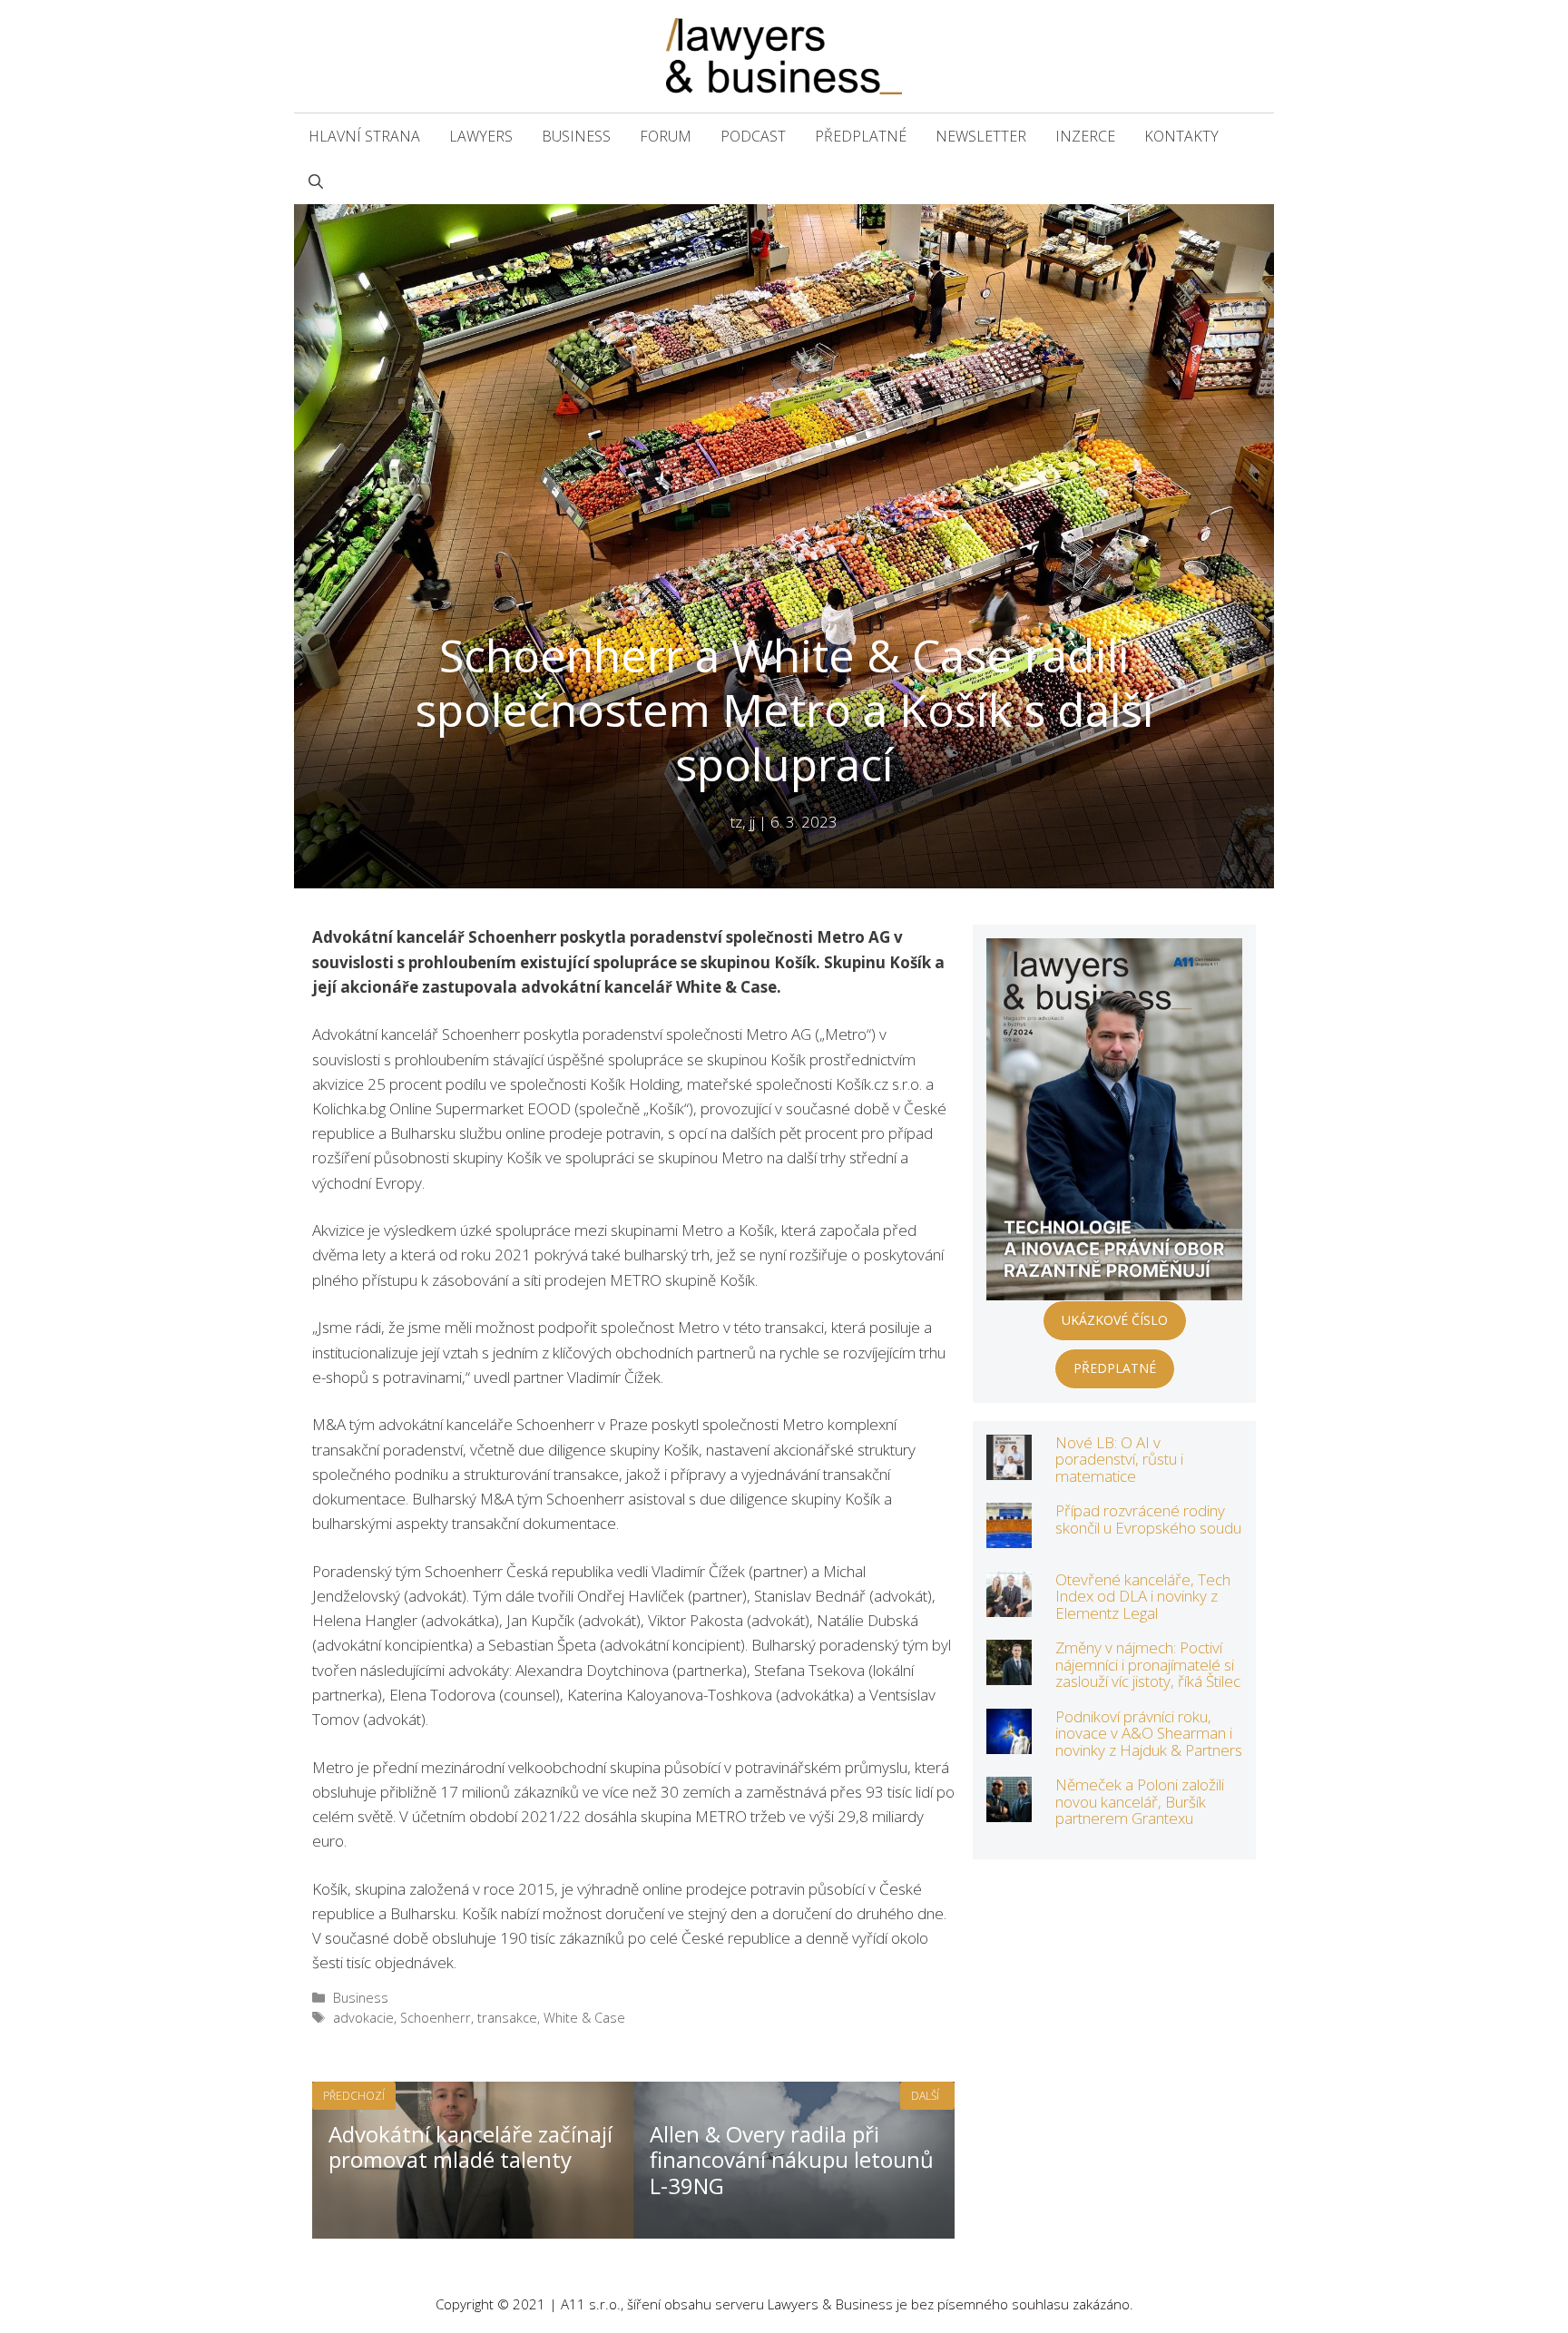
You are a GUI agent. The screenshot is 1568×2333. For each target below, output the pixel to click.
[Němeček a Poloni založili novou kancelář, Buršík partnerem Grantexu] (1009, 1810)
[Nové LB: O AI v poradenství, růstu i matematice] (1009, 1467)
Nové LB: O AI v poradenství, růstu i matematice (1119, 1459)
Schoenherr (436, 2018)
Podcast (753, 136)
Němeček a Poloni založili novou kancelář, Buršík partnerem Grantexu (1140, 1801)
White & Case (584, 2018)
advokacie (363, 2018)
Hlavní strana (364, 136)
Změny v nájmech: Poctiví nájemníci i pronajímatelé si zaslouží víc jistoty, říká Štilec (1148, 1664)
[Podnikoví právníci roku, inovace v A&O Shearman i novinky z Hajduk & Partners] (1009, 1741)
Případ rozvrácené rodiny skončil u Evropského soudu (1148, 1519)
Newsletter (981, 136)
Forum (666, 136)
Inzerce (1085, 136)
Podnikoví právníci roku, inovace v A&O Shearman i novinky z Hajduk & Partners (1149, 1733)
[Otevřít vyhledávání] (316, 181)
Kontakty (1181, 136)
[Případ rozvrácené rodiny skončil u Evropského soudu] (1009, 1536)
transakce (507, 2018)
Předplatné (861, 136)
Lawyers (481, 136)
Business (576, 136)
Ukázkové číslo (1115, 1320)
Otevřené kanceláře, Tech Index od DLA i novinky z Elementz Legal (1143, 1596)
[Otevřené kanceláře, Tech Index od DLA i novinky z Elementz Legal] (1009, 1604)
